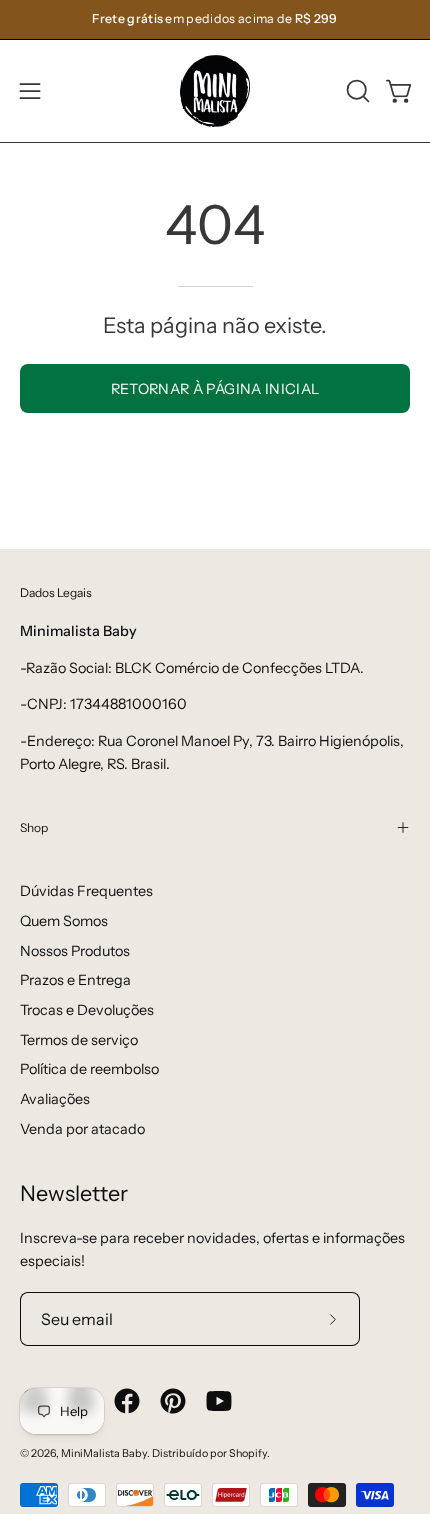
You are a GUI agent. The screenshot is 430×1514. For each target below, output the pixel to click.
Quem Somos (64, 921)
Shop (34, 827)
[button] (356, 91)
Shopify (248, 1453)
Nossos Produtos (75, 951)
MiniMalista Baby (104, 1453)
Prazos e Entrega (75, 980)
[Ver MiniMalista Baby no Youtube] (219, 1401)
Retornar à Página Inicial (215, 389)
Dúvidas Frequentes (86, 891)
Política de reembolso (89, 1069)
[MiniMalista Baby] (215, 91)
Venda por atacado (82, 1129)
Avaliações (55, 1099)
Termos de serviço (79, 1040)
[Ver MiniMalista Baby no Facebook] (127, 1401)
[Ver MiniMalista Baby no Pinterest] (173, 1401)
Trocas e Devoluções (87, 1010)
